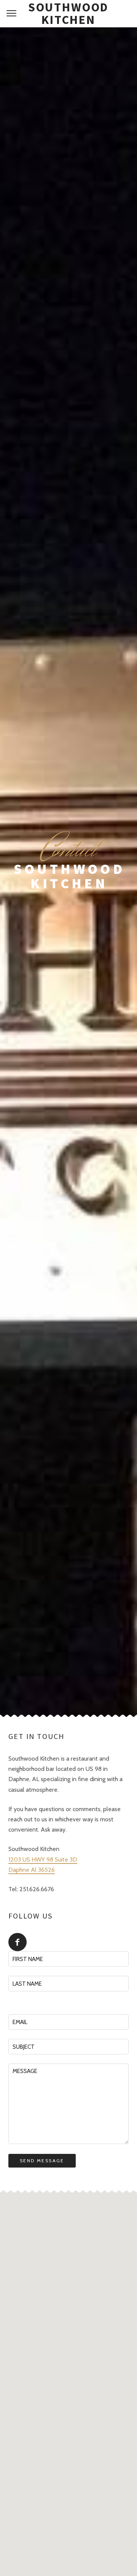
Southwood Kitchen (68, 14)
